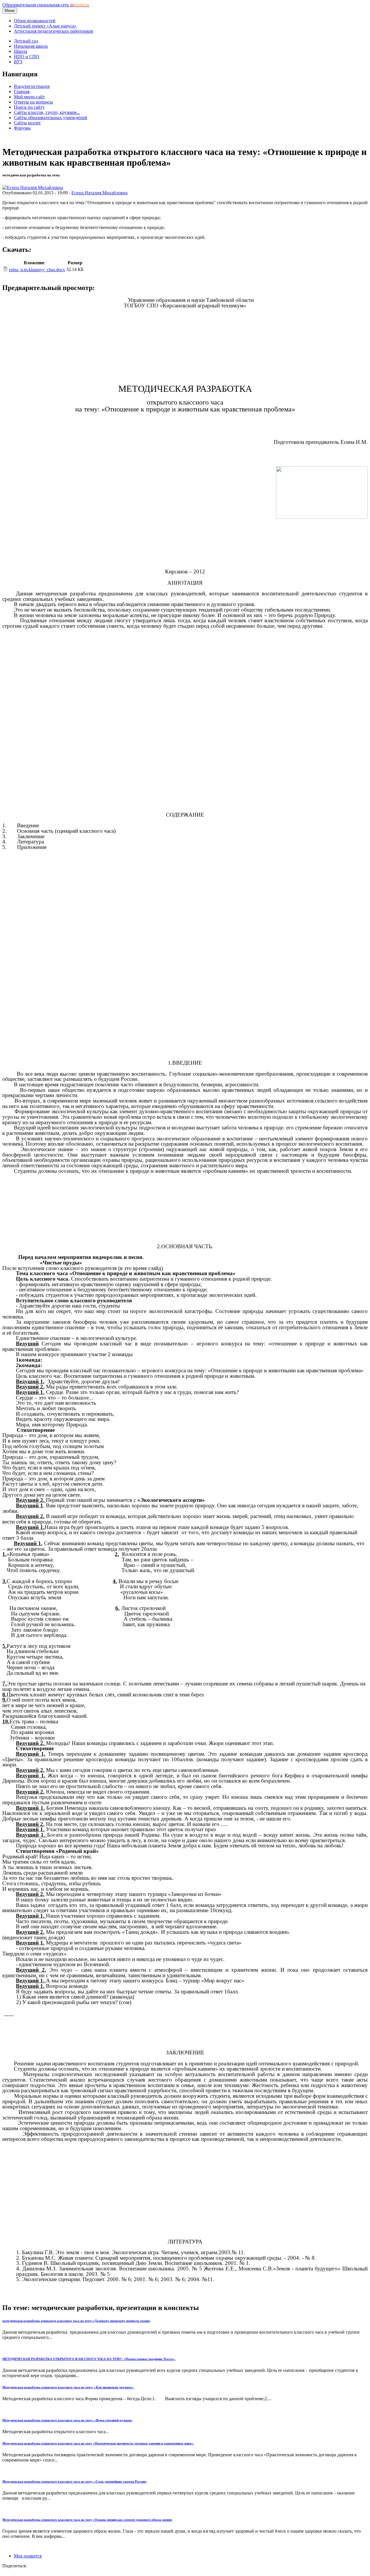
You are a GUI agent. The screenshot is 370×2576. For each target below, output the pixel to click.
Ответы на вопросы (33, 102)
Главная (22, 92)
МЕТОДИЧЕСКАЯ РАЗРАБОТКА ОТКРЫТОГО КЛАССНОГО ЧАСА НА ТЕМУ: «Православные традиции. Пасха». (89, 2359)
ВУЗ (18, 62)
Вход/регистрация (32, 86)
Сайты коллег (27, 123)
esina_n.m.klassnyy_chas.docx (37, 270)
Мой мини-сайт (29, 97)
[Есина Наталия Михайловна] (33, 188)
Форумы (22, 128)
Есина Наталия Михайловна (99, 193)
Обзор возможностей (35, 21)
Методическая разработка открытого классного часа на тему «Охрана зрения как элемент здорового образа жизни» (87, 2520)
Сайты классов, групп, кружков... (47, 112)
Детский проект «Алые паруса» (45, 26)
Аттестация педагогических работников (53, 31)
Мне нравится (28, 2556)
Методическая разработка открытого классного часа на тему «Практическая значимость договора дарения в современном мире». (98, 2443)
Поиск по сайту (29, 107)
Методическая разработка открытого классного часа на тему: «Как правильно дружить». (68, 2387)
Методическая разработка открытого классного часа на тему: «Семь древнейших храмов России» (75, 2481)
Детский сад (26, 41)
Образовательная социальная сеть (46, 5)
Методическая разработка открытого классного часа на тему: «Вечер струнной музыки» (67, 2420)
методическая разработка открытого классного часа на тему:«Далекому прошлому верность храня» (76, 2321)
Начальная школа (31, 46)
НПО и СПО (27, 57)
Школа (21, 51)
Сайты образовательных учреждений (51, 118)
